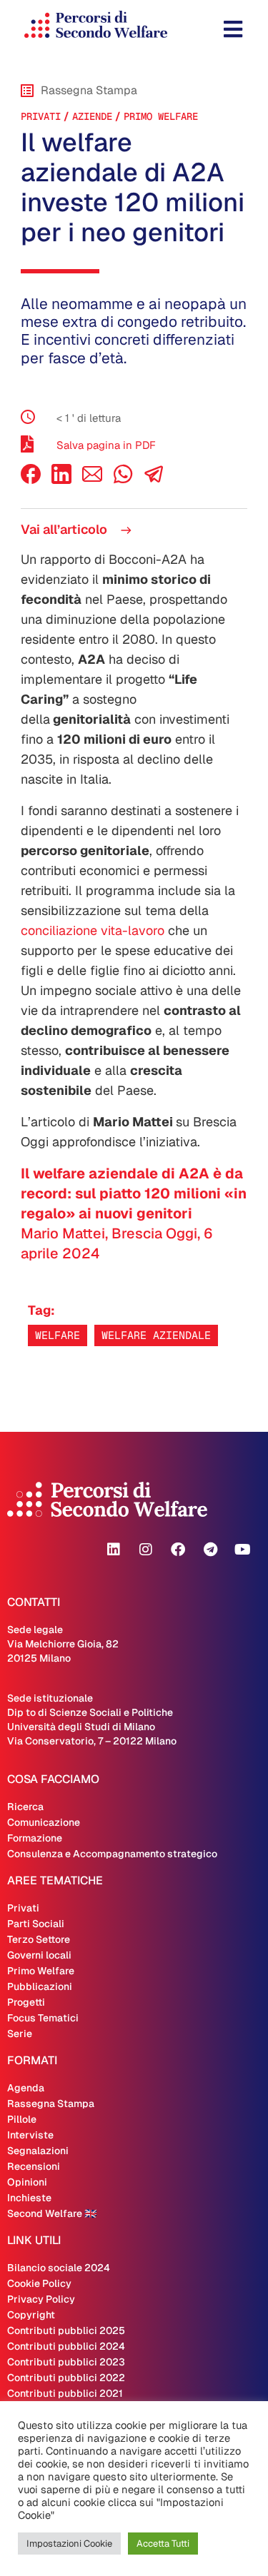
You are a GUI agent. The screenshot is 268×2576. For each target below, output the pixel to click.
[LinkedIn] (61, 480)
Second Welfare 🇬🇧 (52, 2213)
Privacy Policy (41, 2299)
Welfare (58, 1335)
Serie (20, 2034)
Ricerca (25, 1807)
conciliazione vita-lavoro (93, 930)
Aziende (92, 116)
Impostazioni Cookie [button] (69, 2544)
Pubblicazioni (40, 1986)
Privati (41, 116)
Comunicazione (44, 1822)
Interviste (30, 2135)
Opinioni (27, 2182)
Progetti (26, 2002)
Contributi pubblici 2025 (66, 2330)
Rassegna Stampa (51, 2103)
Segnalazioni (38, 2151)
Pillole (22, 2119)
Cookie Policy (39, 2283)
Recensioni (34, 2166)
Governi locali (39, 1955)
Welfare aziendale (156, 1335)
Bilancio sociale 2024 (59, 2268)
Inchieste (29, 2198)
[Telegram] (210, 1550)
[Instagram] (146, 1550)
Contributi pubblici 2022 (66, 2378)
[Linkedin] (114, 1550)
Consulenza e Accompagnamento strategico (112, 1854)
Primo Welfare (161, 116)
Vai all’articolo (65, 529)
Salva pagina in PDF (106, 445)
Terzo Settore (39, 1939)
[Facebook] (31, 480)
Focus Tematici (43, 2018)
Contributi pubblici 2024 (66, 2346)
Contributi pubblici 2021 (65, 2393)
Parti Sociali (36, 1924)
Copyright (31, 2315)
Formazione (35, 1838)
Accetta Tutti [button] (163, 2544)
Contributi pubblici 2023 (66, 2362)
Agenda (26, 2088)
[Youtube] (242, 1550)
